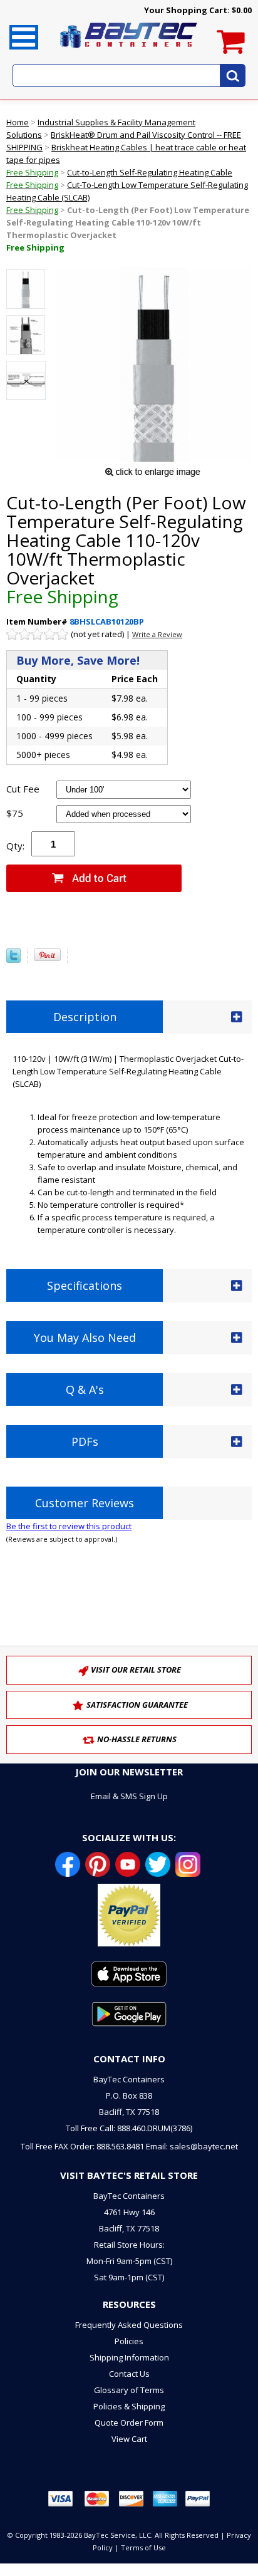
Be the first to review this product (69, 1526)
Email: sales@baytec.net (192, 2146)
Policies (129, 2341)
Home (18, 122)
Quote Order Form (129, 2423)
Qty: (15, 846)
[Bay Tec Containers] (129, 51)
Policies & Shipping (129, 2406)
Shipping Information (129, 2357)
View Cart (129, 2439)
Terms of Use (143, 2547)
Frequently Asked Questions (129, 2325)
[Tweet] (13, 960)
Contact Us (129, 2374)
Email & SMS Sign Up (129, 1796)
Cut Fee (23, 789)
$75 (15, 813)
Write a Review (157, 634)
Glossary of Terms (129, 2390)
